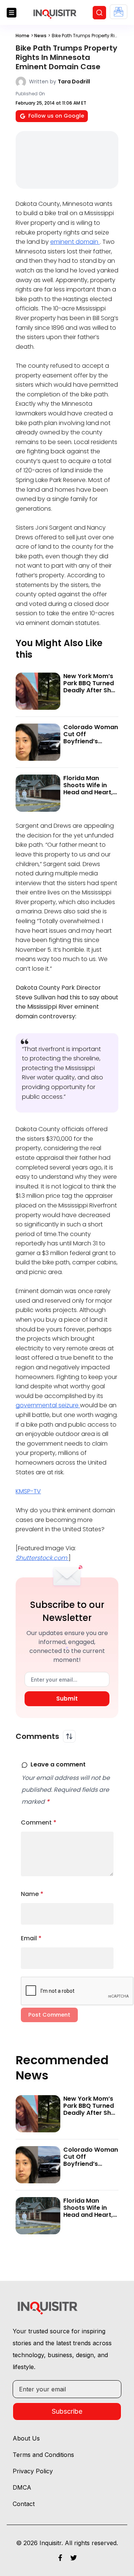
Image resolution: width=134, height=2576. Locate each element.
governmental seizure (48, 1405)
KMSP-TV (28, 1491)
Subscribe (67, 2411)
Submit (67, 1699)
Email (31, 1938)
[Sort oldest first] (69, 1736)
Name (32, 1894)
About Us (26, 2438)
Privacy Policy (33, 2471)
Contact (24, 2504)
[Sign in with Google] (119, 12)
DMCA (22, 2487)
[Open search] (99, 13)
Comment (39, 1822)
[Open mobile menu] (12, 13)
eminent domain (75, 242)
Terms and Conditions (43, 2455)
